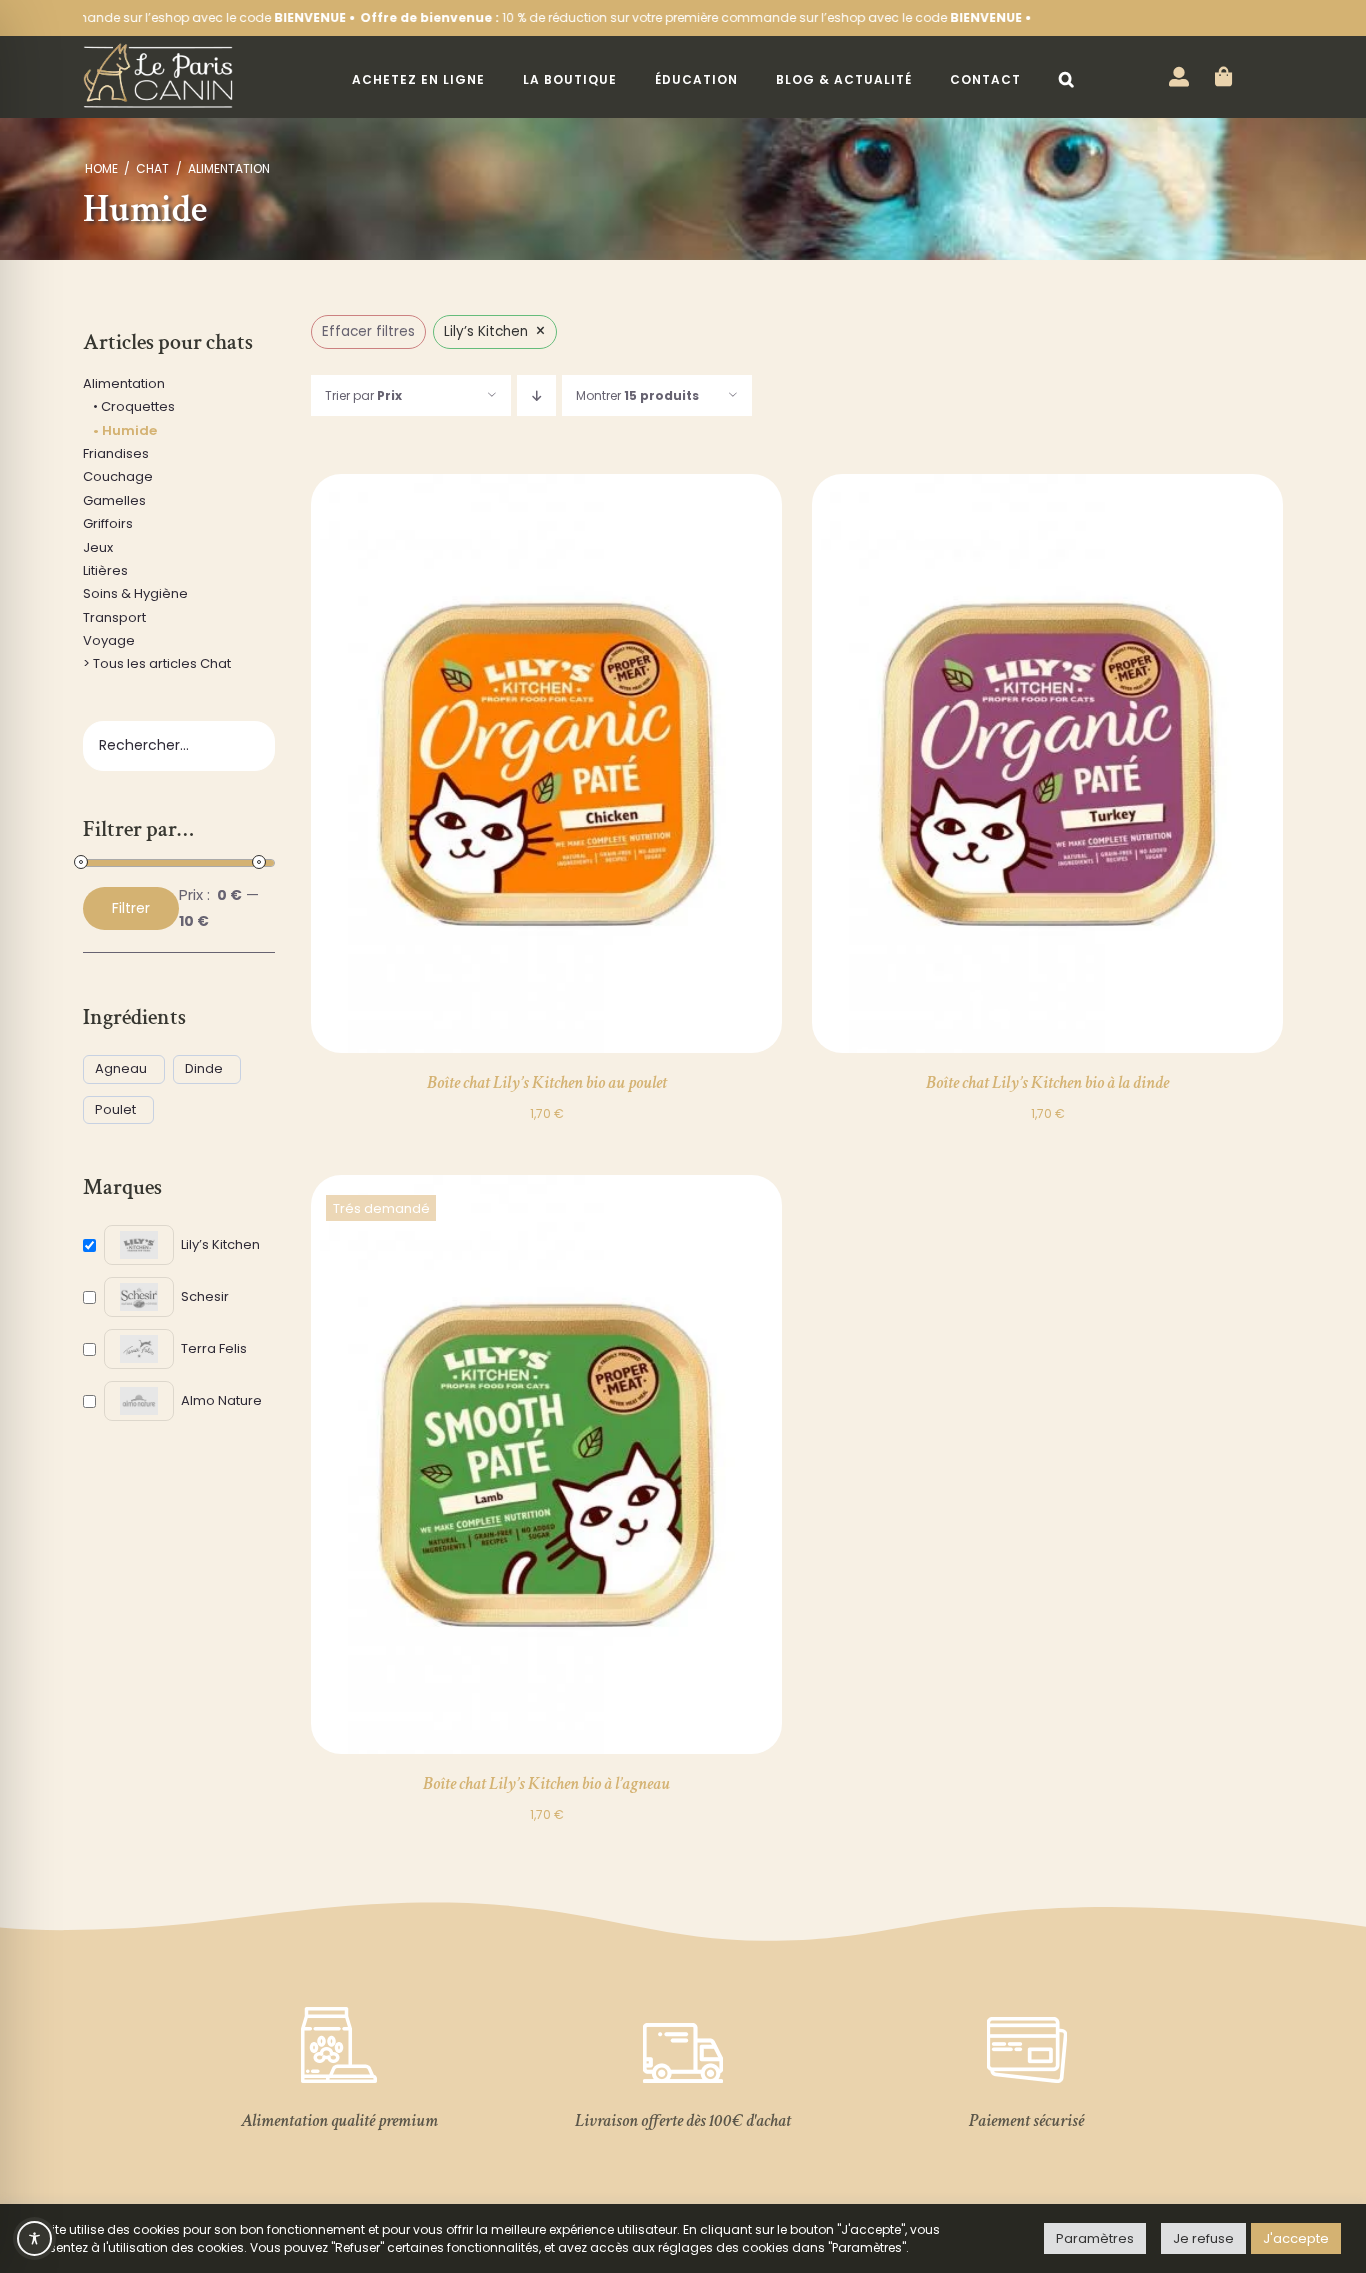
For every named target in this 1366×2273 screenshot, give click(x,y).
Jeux (98, 547)
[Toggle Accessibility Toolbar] (34, 2238)
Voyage (109, 640)
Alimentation (124, 383)
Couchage (118, 476)
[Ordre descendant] (536, 395)
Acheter (502, 767)
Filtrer (131, 908)
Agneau (121, 1069)
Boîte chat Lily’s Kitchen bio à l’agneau (546, 1783)
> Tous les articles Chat (157, 663)
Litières (105, 570)
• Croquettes (134, 406)
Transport (114, 617)
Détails (593, 767)
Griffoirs (108, 523)
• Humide (125, 430)
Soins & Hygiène (135, 593)
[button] (1067, 80)
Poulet (115, 1110)
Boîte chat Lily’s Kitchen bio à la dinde (1047, 1082)
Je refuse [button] (1203, 2238)
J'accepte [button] (1296, 2238)
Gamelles (114, 500)
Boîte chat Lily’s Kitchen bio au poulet (547, 1082)
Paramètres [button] (1095, 2238)
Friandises (116, 453)
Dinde (204, 1069)
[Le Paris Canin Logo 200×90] (158, 49)
